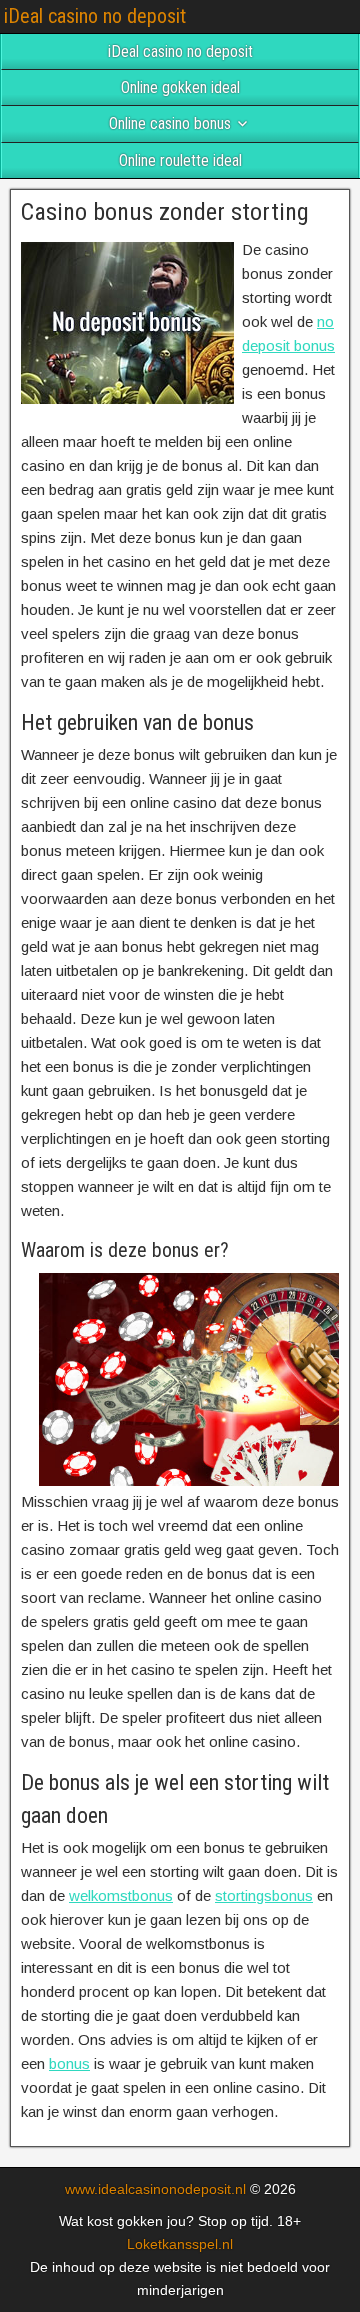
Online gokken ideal (180, 87)
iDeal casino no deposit (95, 16)
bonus (69, 2063)
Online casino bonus (170, 123)
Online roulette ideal (180, 160)
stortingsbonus (264, 1895)
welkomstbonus (121, 1895)
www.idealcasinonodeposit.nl (155, 2189)
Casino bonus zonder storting (165, 212)
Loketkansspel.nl (180, 2244)
